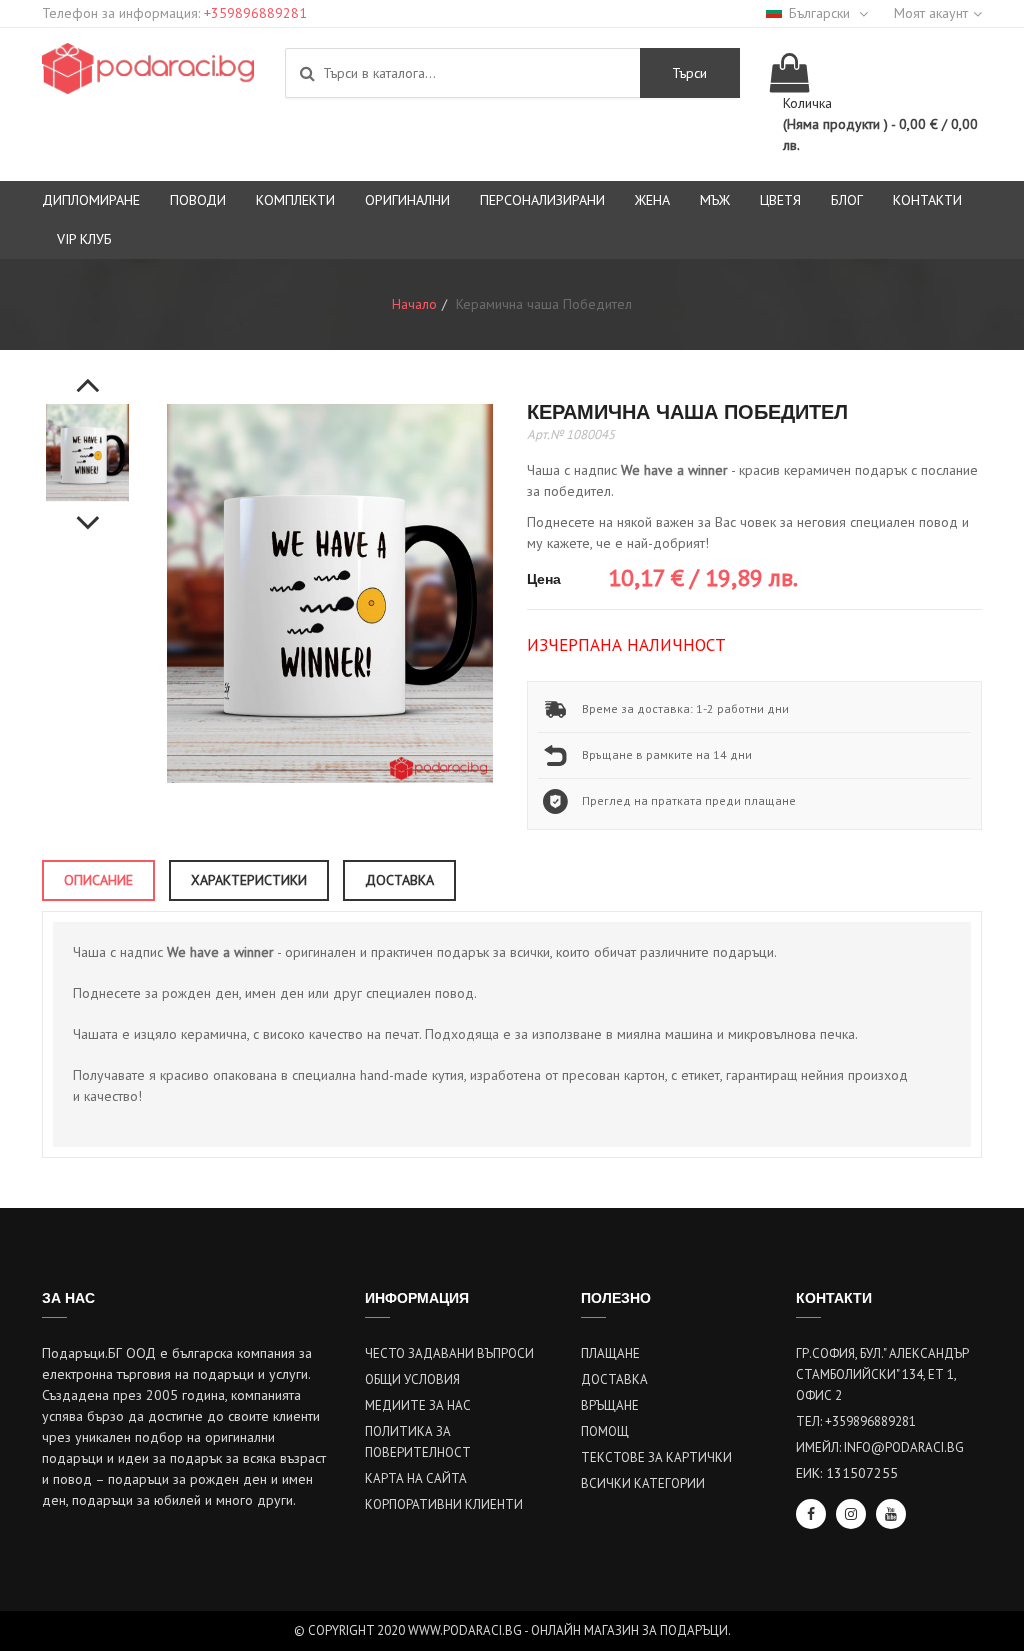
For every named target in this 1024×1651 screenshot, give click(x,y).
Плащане (610, 1353)
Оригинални (407, 200)
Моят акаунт (931, 13)
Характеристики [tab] (249, 880)
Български (821, 13)
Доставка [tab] (399, 880)
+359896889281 (255, 13)
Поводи (198, 200)
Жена (652, 200)
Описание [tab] (98, 880)
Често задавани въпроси (449, 1353)
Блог (847, 200)
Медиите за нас (418, 1405)
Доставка (614, 1379)
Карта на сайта (416, 1478)
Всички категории (643, 1483)
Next (88, 512)
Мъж (715, 200)
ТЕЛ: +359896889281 (856, 1421)
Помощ (605, 1431)
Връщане (610, 1405)
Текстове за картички (656, 1457)
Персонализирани (542, 200)
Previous (88, 374)
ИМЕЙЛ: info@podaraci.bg (880, 1447)
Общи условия (412, 1379)
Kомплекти (295, 200)
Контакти (927, 200)
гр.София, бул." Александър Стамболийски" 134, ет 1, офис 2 (882, 1374)
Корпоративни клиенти (444, 1504)
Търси (689, 73)
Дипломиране (91, 200)
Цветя (780, 200)
